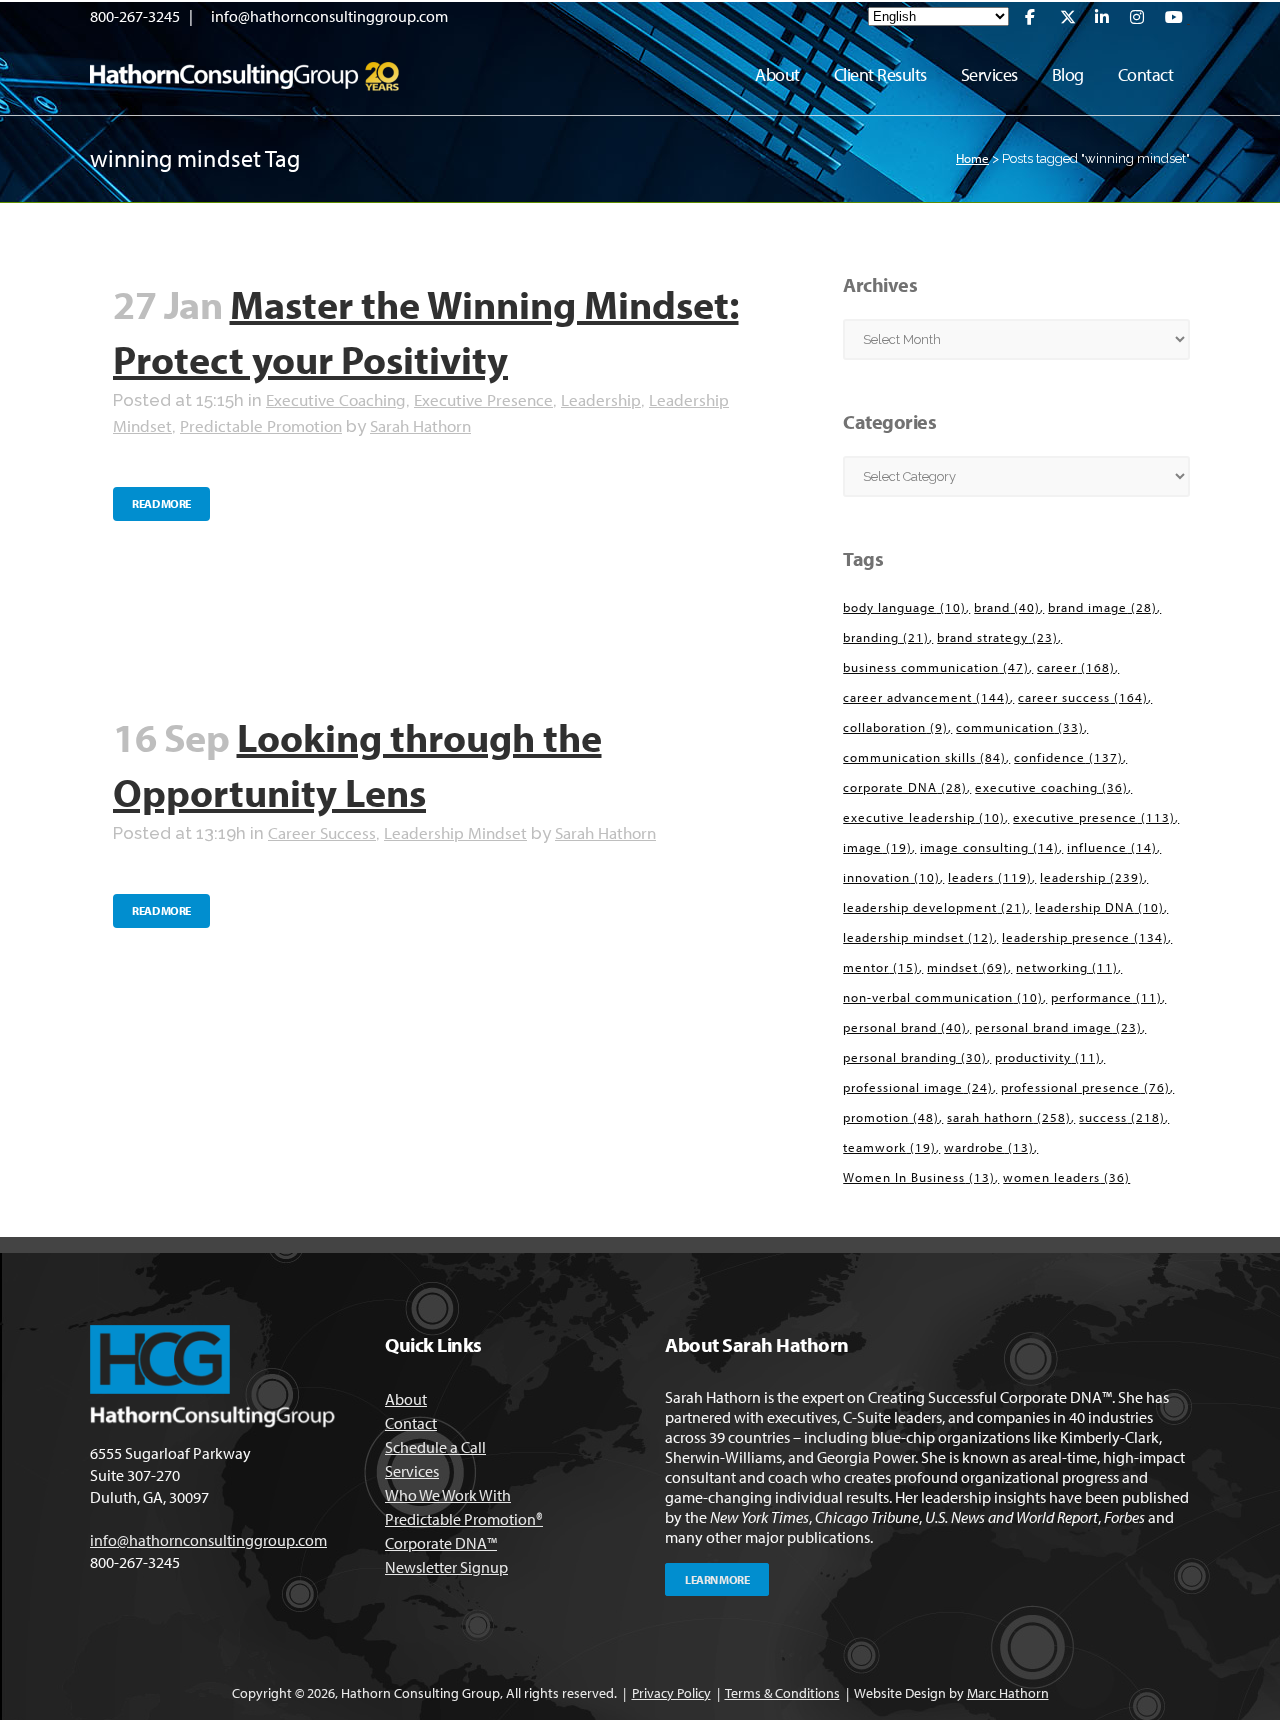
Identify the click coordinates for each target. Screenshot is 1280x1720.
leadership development (935, 907)
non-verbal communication (943, 997)
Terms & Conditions (782, 1693)
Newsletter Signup (446, 1567)
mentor (881, 967)
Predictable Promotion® (464, 1519)
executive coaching (1051, 787)
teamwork (889, 1147)
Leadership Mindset (455, 832)
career (1076, 667)
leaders (990, 877)
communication (1020, 727)
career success (1083, 697)
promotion (891, 1117)
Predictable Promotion (261, 425)
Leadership (601, 399)
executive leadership (924, 817)
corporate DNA (905, 787)
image (877, 847)
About (406, 1399)
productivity (1048, 1057)
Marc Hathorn (1008, 1693)
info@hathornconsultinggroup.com (329, 16)
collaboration (895, 727)
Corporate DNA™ (441, 1543)
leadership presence (1085, 937)
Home (972, 158)
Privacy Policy (671, 1693)
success (1122, 1117)
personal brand (905, 1027)
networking (1067, 967)
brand (1007, 607)
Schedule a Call (435, 1447)
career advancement (926, 697)
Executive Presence (483, 399)
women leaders (1066, 1177)
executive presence (1094, 817)
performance (1106, 997)
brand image (1102, 607)
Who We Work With (448, 1495)
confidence (1068, 757)
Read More (161, 503)
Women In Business (919, 1177)
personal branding (915, 1057)
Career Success (322, 832)
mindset (967, 967)
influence (1112, 847)
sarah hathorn (1009, 1117)
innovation (891, 877)
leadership (1092, 877)
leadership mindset (918, 937)
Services (412, 1471)
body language (904, 607)
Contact (411, 1423)
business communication (936, 667)
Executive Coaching (336, 399)
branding (886, 637)
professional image (918, 1087)
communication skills (924, 757)
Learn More (717, 1579)
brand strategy (997, 637)
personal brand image (1058, 1027)
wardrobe (989, 1147)
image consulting (989, 847)
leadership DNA (1099, 907)
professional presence (1085, 1087)
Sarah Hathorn (420, 425)
